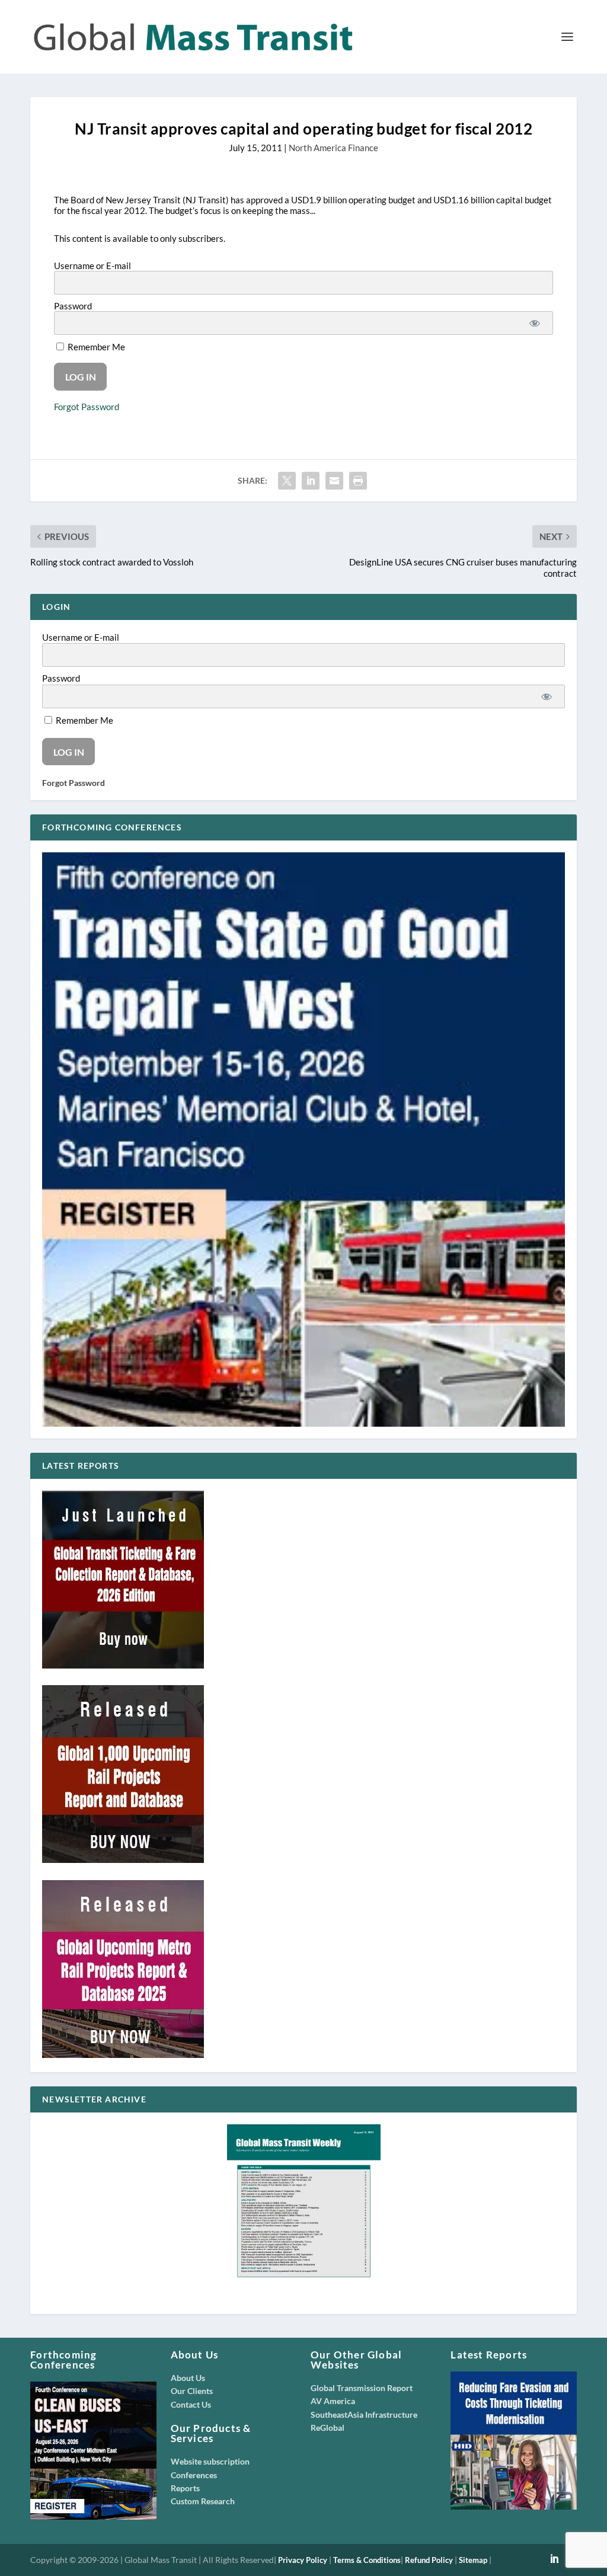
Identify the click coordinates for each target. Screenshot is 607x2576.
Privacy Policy (303, 2560)
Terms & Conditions (367, 2560)
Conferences (194, 2475)
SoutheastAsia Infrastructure (364, 2414)
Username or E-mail (92, 266)
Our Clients (192, 2391)
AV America (333, 2401)
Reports (185, 2488)
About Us (188, 2378)
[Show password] (535, 323)
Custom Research (203, 2501)
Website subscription (210, 2461)
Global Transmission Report (362, 2388)
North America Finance (333, 148)
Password (73, 306)
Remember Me (95, 347)
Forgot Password (87, 407)
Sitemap (473, 2560)
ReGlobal (328, 2428)
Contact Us (191, 2404)
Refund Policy (429, 2560)
